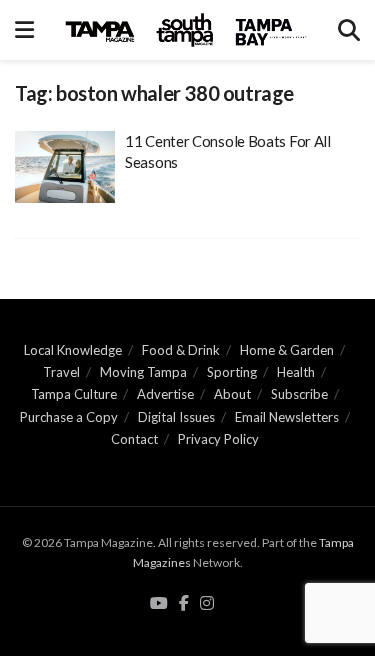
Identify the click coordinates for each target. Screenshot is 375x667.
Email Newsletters (287, 417)
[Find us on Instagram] (207, 604)
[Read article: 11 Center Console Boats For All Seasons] (65, 167)
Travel (61, 372)
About (232, 394)
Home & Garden (287, 350)
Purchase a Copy (69, 417)
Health (296, 372)
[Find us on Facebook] (184, 604)
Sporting (232, 372)
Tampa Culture (74, 394)
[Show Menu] (24, 30)
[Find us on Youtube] (159, 604)
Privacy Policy (218, 439)
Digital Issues (176, 417)
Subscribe (299, 394)
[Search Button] (349, 30)
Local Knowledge (73, 350)
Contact (134, 439)
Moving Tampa (143, 372)
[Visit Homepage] (186, 30)
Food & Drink (181, 350)
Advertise (165, 394)
